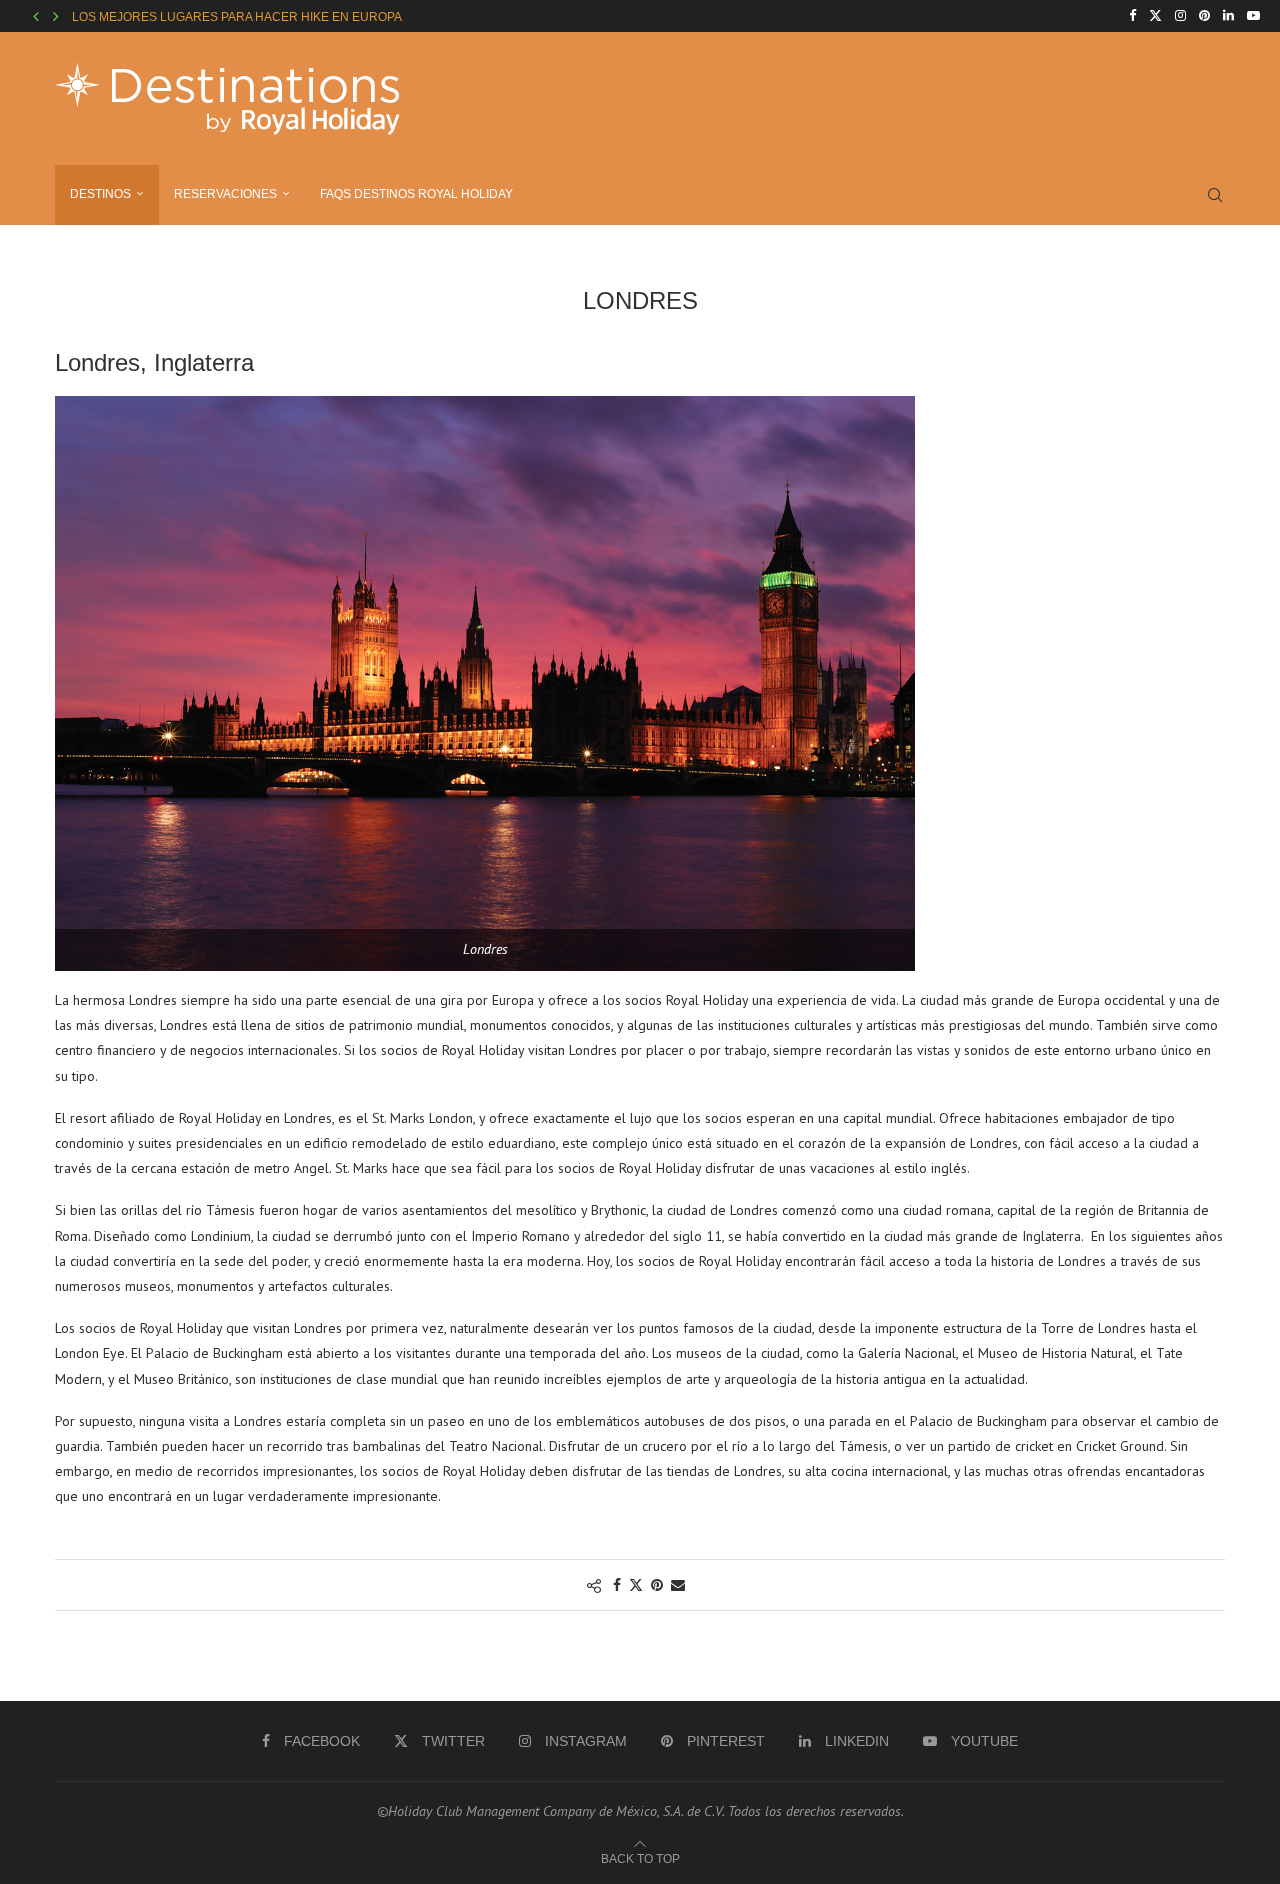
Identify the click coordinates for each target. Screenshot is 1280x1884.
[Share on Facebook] (617, 1585)
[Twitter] (1155, 16)
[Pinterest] (1204, 16)
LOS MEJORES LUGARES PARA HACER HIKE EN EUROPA (237, 17)
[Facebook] (1132, 16)
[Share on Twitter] (636, 1585)
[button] (36, 16)
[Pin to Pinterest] (657, 1585)
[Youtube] (1253, 16)
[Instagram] (1180, 16)
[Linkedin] (1228, 16)
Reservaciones (225, 194)
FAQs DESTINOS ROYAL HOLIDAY (416, 194)
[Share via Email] (678, 1585)
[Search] (1215, 195)
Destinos (100, 194)
